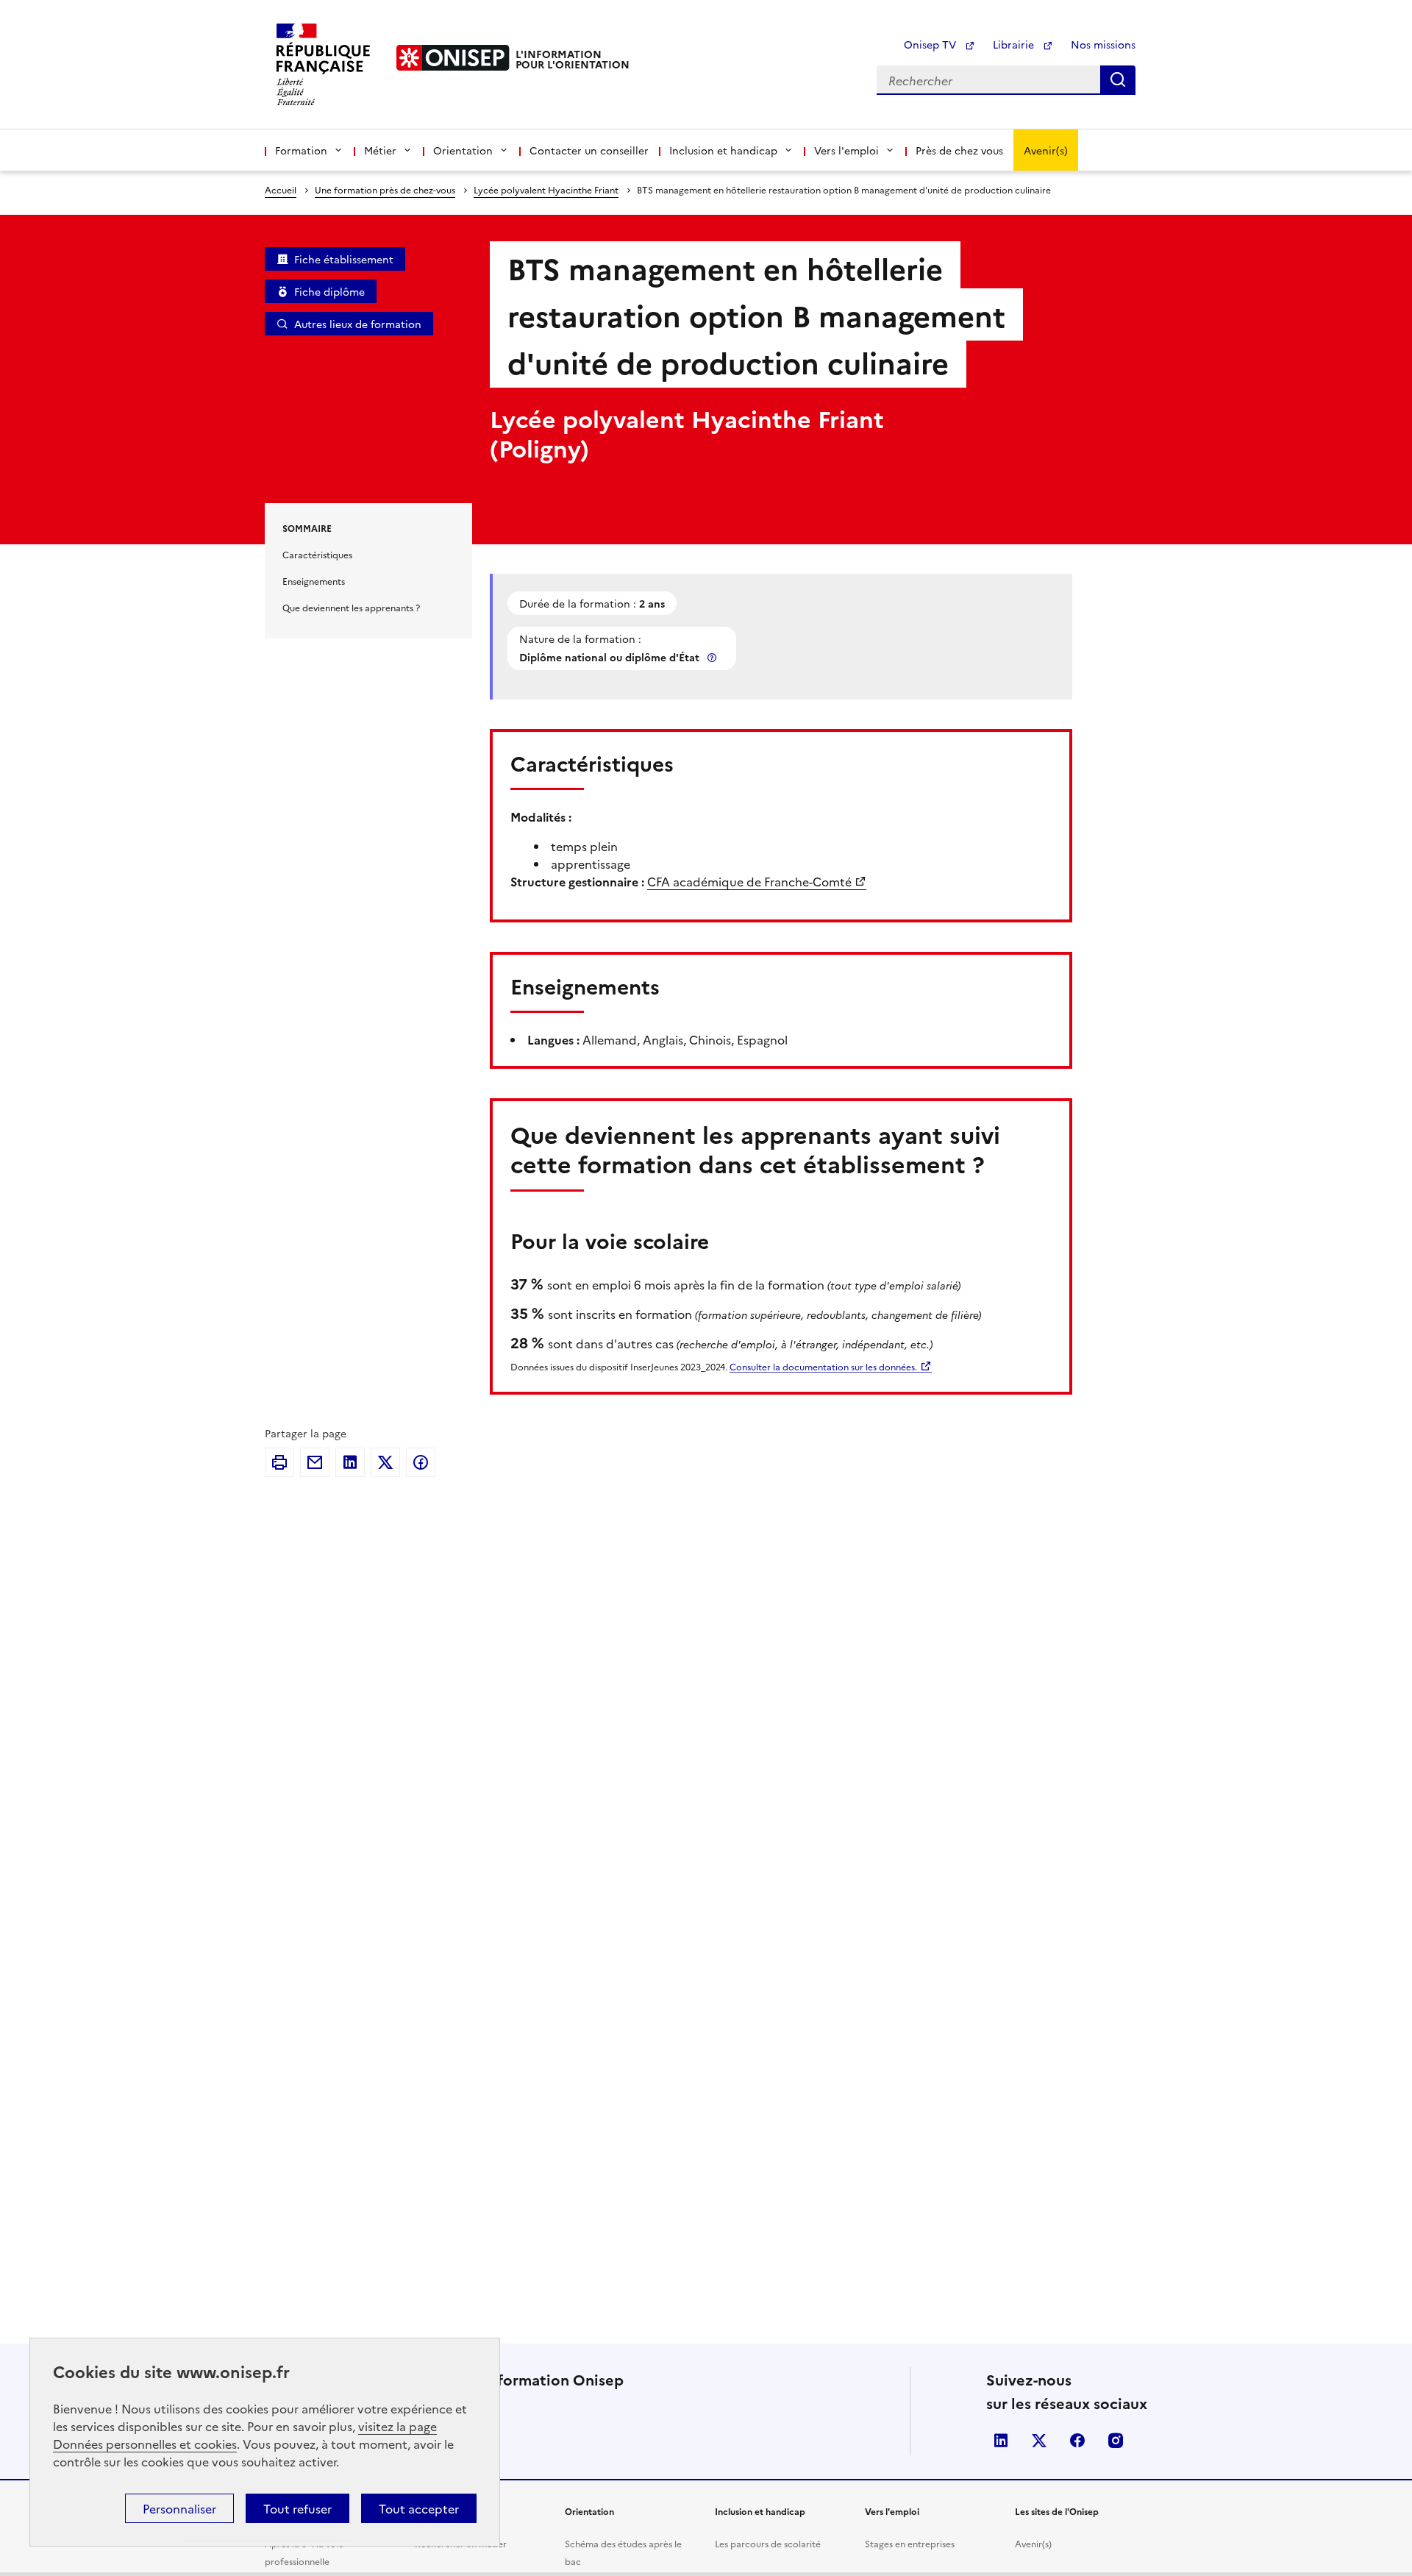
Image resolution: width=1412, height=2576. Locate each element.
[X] (385, 1462)
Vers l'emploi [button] (846, 150)
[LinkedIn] (350, 1462)
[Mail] (315, 1462)
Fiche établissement (344, 259)
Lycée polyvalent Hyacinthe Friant (546, 189)
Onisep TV (931, 44)
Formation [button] (301, 150)
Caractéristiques (317, 554)
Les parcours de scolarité (768, 2543)
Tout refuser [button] (297, 2508)
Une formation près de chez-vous (385, 189)
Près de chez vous (959, 150)
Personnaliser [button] (179, 2508)
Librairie (1015, 44)
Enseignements (314, 581)
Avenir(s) (1046, 150)
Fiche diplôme (329, 291)
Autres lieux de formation (358, 324)
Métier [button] (380, 150)
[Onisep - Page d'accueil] (453, 58)
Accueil (281, 189)
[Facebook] (421, 1462)
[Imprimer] (279, 1462)
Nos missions (1103, 44)
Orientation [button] (463, 150)
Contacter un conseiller (589, 150)
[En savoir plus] (713, 657)
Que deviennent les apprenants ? (351, 607)
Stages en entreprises (910, 2543)
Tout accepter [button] (419, 2508)
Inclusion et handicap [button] (723, 150)
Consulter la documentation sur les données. (823, 1366)
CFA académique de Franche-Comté (749, 881)
